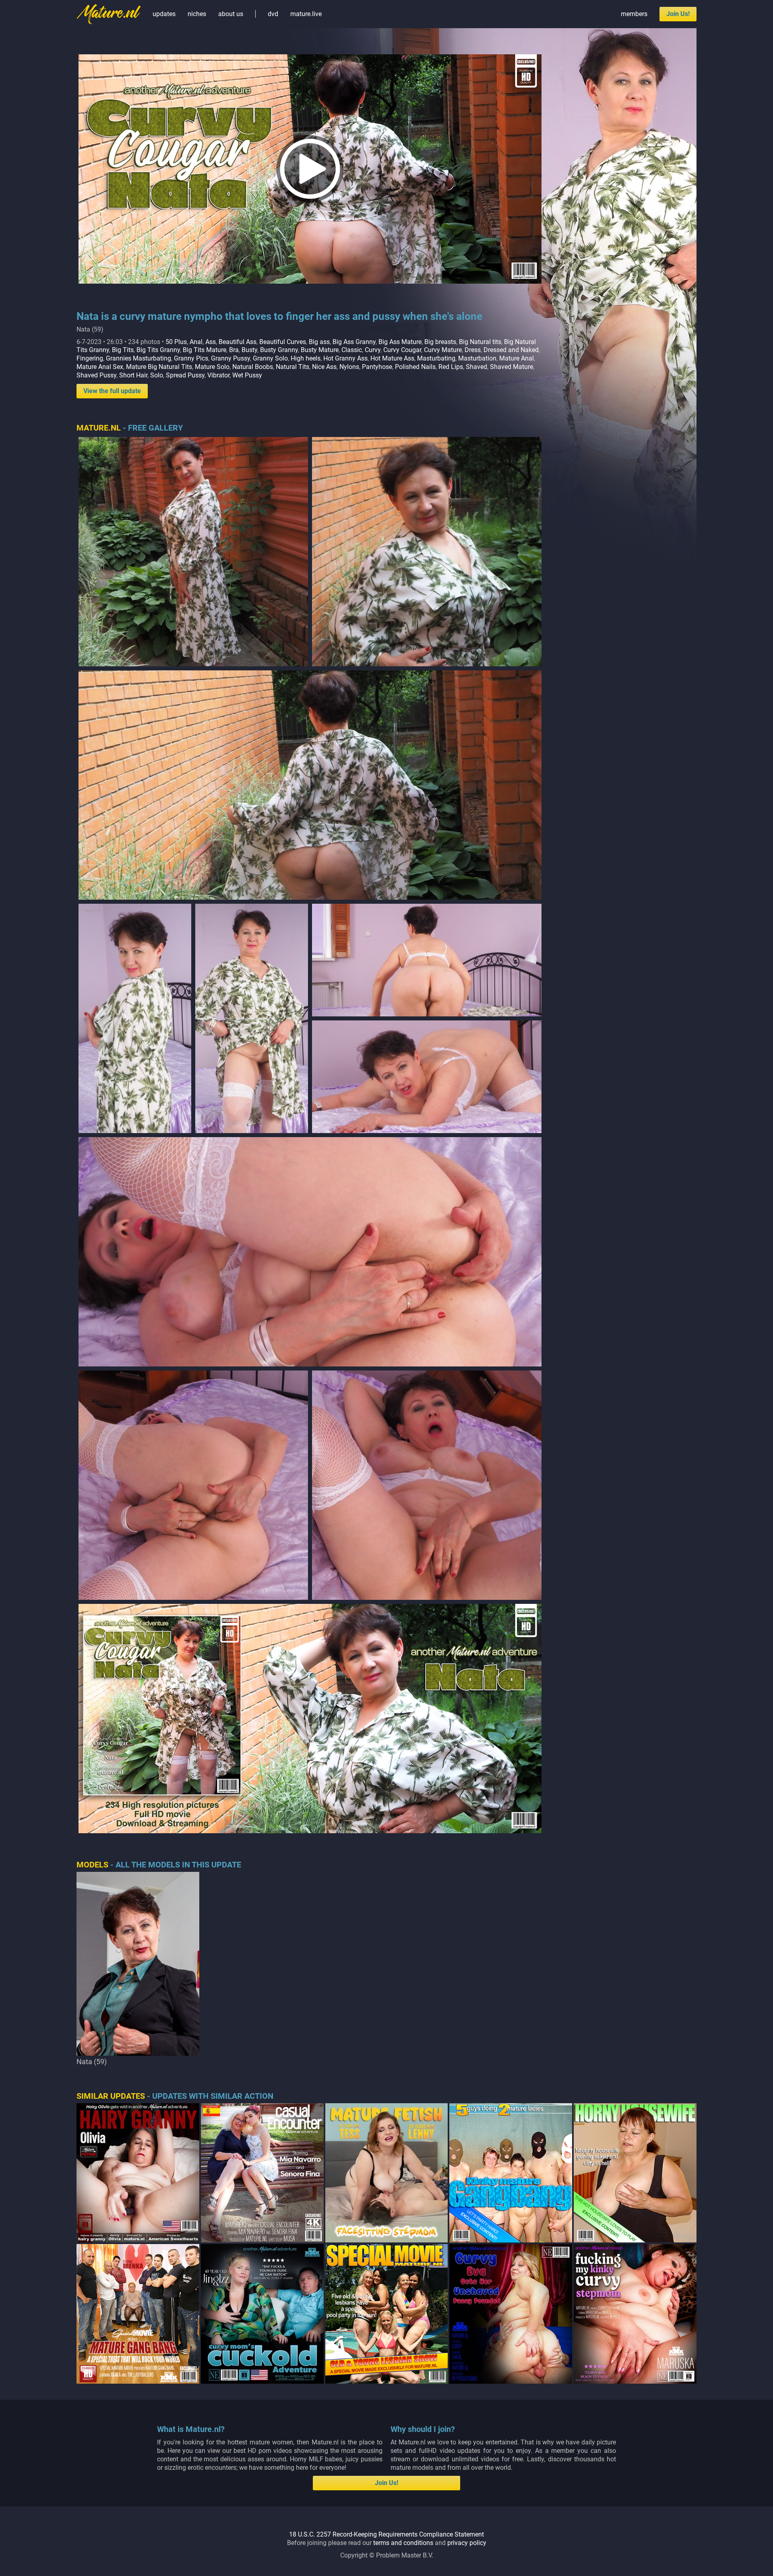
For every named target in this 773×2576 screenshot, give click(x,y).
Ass (211, 342)
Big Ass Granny (354, 342)
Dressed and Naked (511, 350)
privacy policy (467, 2543)
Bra (234, 350)
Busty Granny (279, 350)
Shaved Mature (512, 367)
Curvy (373, 350)
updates (164, 14)
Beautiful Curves (283, 342)
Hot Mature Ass (392, 358)
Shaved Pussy (96, 375)
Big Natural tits (480, 342)
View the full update (112, 391)
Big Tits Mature (205, 350)
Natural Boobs (253, 367)
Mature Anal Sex (100, 367)
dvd (273, 14)
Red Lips (451, 367)
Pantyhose (377, 367)
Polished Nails (415, 367)
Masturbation (477, 358)
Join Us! (678, 14)
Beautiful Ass (238, 342)
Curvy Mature (443, 350)
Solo (157, 375)
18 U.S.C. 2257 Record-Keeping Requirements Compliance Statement (386, 2534)
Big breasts (440, 342)
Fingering (90, 358)
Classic (352, 350)
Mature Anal (517, 358)
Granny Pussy (230, 358)
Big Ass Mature (400, 342)
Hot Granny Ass (345, 358)
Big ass (319, 342)
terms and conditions (403, 2543)
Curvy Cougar (402, 350)
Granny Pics (191, 358)
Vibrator (218, 375)
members (634, 14)
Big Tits (123, 350)
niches (197, 14)
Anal (196, 342)
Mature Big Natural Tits (159, 367)
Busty (249, 350)
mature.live (306, 14)
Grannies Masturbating (138, 358)
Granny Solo (270, 358)
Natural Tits (292, 367)
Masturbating (436, 358)
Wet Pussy (247, 375)
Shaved (476, 367)
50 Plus (176, 342)
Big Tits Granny (158, 350)
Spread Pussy (185, 375)
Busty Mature (320, 350)
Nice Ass (324, 367)
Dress (473, 350)
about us (231, 14)
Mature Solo (212, 367)
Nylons (349, 367)
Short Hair (133, 375)
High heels (306, 358)
